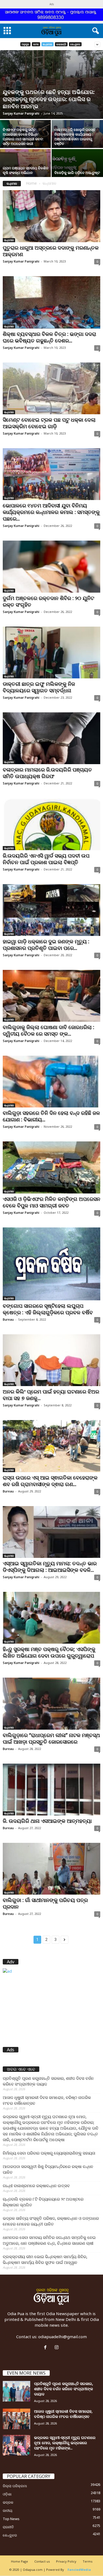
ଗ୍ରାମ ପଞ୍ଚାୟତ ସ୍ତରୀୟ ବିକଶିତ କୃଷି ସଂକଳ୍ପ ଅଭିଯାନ (26, 170)
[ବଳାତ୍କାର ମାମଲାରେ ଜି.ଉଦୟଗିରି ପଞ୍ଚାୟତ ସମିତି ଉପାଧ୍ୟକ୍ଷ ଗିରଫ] (51, 738)
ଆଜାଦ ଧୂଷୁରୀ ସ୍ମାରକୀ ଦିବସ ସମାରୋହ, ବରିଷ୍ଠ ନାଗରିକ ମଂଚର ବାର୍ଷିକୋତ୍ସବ (47, 2100)
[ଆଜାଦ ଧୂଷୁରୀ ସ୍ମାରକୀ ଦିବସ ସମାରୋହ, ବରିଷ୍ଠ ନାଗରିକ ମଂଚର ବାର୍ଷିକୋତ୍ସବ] (16, 2419)
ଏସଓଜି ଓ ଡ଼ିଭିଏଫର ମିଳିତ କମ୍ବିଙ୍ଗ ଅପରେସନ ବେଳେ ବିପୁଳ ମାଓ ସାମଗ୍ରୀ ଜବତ (51, 1202)
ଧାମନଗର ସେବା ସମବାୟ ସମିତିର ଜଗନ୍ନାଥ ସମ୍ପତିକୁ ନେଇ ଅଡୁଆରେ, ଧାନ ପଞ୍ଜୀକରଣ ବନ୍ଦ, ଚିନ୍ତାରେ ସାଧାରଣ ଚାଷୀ (49, 2240)
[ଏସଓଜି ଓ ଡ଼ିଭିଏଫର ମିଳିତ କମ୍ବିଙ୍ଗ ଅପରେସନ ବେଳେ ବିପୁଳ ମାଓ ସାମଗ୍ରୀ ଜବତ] (51, 1167)
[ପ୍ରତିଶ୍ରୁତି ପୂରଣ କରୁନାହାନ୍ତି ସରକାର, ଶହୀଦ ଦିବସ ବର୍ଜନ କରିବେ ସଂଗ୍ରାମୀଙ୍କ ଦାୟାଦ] (16, 2391)
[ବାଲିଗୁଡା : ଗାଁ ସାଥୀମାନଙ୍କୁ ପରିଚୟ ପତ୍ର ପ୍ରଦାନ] (51, 1869)
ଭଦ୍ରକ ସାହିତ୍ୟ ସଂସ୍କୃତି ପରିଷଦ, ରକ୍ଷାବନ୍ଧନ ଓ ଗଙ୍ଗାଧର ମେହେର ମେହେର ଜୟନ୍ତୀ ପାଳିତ (51, 2221)
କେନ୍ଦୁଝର (75, 44)
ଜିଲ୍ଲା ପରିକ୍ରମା (15, 2486)
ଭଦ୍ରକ (8, 2502)
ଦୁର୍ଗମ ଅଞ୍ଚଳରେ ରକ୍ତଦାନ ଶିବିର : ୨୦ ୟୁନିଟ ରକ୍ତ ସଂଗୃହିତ (48, 601)
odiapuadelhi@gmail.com (62, 2337)
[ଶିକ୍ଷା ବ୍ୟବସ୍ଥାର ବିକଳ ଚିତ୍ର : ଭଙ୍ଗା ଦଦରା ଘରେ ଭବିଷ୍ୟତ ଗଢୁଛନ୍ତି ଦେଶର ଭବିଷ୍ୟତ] (51, 302)
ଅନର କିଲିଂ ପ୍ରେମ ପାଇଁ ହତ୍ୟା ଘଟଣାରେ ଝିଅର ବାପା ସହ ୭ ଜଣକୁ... (51, 1395)
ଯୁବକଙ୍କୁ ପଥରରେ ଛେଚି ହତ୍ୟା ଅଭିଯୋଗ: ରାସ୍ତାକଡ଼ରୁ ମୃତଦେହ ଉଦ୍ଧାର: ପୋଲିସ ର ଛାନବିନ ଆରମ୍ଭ (49, 99)
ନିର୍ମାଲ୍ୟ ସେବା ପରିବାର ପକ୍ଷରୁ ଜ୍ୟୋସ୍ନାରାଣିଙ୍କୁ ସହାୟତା (49, 2153)
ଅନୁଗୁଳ (25, 44)
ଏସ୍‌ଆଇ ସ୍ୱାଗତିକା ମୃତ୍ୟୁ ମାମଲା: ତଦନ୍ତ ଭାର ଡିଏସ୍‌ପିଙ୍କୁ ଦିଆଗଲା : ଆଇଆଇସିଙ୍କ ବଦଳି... (50, 1567)
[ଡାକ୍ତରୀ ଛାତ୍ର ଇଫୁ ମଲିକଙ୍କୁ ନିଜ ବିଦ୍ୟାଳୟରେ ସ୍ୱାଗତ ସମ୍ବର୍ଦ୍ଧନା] (51, 652)
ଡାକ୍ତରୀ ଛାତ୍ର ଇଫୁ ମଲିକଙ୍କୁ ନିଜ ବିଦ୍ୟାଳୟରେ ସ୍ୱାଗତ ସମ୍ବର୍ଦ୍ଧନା (39, 687)
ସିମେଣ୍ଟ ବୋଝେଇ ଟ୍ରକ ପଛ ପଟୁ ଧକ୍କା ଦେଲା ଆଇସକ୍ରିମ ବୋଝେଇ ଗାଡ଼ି (49, 423)
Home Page (20, 2561)
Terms (87, 2561)
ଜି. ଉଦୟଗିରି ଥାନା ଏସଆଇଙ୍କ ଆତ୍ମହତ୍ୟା (47, 1821)
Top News (11, 2519)
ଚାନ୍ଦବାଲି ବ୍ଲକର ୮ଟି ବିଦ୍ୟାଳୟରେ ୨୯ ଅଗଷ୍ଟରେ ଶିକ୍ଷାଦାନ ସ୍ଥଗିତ (43, 2202)
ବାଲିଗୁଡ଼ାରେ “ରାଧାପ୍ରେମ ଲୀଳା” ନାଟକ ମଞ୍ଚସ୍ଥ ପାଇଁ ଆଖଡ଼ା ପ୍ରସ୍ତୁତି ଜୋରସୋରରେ (51, 1738)
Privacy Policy (66, 2561)
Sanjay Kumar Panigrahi (21, 113)
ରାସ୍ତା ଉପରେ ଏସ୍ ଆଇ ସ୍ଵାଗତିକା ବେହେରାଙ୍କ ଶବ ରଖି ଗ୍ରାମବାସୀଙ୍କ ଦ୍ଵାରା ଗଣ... (50, 1481)
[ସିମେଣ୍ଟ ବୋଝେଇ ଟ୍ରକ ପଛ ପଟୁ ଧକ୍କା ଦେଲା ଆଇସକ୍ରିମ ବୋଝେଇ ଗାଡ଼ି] (51, 388)
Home (31, 183)
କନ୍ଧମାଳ (48, 44)
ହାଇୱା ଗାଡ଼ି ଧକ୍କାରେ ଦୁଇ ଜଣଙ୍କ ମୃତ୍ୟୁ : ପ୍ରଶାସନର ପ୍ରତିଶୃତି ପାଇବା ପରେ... (46, 945)
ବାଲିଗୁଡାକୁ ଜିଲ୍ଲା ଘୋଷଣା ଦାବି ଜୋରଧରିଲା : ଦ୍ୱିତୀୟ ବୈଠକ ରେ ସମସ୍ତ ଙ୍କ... (48, 1030)
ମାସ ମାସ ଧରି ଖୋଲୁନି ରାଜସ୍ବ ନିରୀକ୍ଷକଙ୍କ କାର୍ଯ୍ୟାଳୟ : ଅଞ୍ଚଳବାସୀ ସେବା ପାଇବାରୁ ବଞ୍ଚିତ (75, 137)
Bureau (8, 1319)
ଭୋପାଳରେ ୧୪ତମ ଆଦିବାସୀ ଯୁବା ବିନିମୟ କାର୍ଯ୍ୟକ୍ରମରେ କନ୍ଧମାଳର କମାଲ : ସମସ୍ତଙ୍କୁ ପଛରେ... (51, 512)
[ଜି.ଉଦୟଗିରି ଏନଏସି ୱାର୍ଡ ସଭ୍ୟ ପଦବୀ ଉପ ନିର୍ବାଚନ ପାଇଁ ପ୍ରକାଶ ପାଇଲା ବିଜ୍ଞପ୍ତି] (51, 824)
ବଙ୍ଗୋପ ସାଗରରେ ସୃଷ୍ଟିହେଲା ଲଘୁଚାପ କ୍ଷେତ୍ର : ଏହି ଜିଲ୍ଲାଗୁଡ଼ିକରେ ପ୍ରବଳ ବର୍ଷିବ (48, 1309)
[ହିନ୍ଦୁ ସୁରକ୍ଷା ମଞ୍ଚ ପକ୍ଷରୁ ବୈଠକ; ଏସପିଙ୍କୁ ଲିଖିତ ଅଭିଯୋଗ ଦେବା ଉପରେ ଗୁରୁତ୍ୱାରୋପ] (51, 1618)
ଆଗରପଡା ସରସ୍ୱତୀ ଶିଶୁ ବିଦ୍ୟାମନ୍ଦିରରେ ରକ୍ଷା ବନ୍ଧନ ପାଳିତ (48, 2169)
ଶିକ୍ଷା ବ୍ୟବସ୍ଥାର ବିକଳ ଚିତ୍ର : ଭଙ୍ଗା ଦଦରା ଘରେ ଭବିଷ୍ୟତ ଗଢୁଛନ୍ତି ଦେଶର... (49, 337)
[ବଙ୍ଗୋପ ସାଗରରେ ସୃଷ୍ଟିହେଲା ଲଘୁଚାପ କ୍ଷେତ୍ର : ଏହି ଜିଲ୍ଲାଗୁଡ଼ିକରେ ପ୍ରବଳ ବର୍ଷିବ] (51, 1264)
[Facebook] (47, 2347)
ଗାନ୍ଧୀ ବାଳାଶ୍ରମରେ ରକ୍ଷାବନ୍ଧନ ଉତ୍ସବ (36, 2186)
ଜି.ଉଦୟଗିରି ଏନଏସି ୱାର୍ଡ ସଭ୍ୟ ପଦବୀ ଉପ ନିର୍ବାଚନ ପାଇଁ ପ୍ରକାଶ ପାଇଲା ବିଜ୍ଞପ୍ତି (46, 859)
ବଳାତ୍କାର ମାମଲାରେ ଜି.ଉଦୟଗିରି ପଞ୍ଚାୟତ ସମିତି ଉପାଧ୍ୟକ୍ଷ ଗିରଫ (47, 773)
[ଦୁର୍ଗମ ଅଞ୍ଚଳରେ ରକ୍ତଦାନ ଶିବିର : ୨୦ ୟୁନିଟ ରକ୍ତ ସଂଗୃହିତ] (51, 566)
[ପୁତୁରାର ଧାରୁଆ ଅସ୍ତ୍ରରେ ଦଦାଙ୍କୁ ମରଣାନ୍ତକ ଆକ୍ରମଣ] (51, 216)
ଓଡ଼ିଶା (7, 2494)
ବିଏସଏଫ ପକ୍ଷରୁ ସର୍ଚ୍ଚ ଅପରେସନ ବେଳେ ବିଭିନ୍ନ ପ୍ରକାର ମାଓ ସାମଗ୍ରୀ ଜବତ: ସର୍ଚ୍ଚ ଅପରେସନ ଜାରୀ (23, 137)
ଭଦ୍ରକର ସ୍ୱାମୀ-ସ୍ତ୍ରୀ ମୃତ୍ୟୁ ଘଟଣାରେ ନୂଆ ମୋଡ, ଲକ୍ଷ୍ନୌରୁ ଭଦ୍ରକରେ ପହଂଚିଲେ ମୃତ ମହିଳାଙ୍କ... (65, 2443)
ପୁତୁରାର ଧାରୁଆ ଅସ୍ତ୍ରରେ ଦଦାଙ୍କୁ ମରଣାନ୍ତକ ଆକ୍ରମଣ (51, 251)
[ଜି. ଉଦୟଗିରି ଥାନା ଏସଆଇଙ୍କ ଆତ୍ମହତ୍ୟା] (51, 1790)
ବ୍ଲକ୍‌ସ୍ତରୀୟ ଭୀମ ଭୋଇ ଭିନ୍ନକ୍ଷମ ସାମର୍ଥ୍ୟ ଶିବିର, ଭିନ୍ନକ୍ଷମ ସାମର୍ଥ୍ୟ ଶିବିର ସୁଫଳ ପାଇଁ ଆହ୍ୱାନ (45, 2259)
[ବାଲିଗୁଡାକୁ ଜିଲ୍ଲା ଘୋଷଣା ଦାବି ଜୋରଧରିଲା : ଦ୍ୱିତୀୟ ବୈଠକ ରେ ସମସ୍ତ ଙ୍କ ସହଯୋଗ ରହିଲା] (51, 996)
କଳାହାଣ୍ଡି (61, 44)
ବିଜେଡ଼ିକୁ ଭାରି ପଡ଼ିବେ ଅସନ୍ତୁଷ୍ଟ (77, 173)
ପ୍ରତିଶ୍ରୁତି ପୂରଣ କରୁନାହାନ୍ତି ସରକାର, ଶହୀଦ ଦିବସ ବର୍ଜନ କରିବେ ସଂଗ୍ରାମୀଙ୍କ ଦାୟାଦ (48, 2081)
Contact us (42, 2561)
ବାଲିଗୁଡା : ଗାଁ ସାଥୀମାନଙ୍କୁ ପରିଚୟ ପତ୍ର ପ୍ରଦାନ (45, 1903)
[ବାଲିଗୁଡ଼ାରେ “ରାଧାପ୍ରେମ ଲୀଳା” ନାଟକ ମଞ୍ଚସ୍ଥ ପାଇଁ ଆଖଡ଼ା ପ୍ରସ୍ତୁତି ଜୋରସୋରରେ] (51, 1703)
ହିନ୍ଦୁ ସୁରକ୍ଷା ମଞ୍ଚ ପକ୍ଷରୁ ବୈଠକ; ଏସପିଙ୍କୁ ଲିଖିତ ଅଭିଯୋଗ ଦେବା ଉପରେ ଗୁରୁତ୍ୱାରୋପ (49, 1652)
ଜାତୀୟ (8, 2511)
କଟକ (36, 44)
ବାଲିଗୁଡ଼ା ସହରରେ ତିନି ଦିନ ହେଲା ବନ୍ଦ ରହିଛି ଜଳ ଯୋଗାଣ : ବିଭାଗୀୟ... (51, 1116)
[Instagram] (57, 2347)
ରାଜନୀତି (8, 2527)
